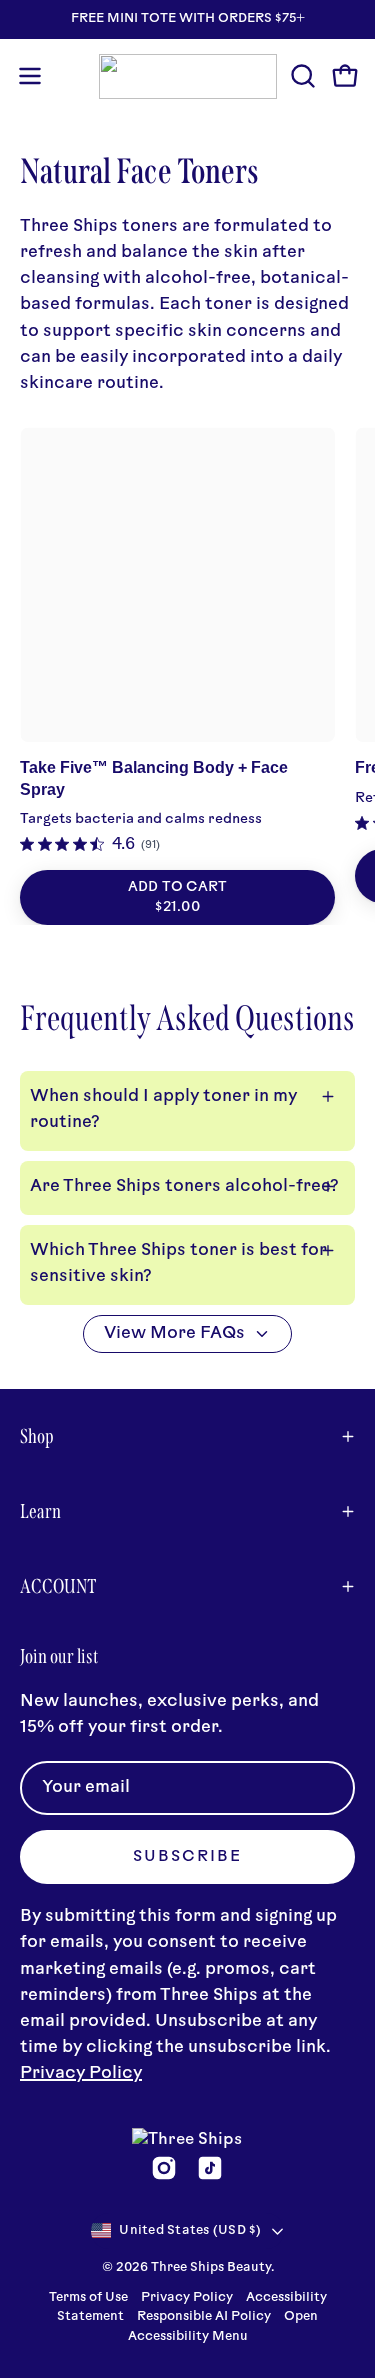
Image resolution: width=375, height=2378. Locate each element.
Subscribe (187, 1857)
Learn (40, 1511)
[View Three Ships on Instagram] (164, 2168)
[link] (90, 845)
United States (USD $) (190, 2231)
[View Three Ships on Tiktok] (210, 2168)
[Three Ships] (188, 76)
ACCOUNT (58, 1586)
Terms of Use (88, 2298)
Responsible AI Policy (204, 2317)
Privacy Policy (81, 2073)
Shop (37, 1436)
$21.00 (177, 908)
